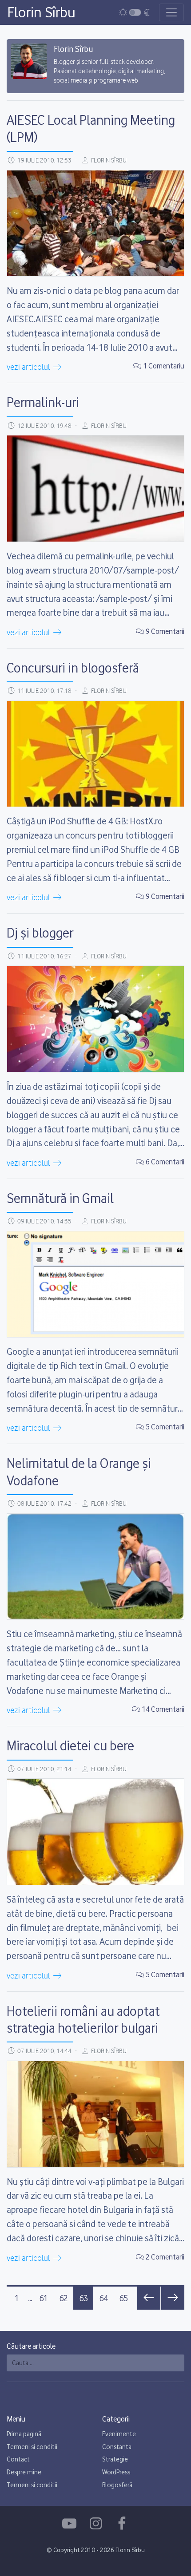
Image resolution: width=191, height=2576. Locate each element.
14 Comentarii (163, 1709)
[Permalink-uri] (95, 489)
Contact (18, 2459)
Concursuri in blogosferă (73, 668)
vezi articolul (29, 368)
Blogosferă (117, 2485)
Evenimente (119, 2434)
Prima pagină (24, 2434)
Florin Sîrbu (41, 12)
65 (123, 2298)
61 (44, 2298)
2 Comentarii (165, 2257)
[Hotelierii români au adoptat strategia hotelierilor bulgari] (95, 2114)
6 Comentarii (165, 1162)
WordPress (116, 2472)
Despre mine (24, 2472)
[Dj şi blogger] (95, 1019)
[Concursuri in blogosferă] (95, 754)
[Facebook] (71, 2524)
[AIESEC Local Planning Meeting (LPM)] (95, 224)
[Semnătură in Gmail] (95, 1284)
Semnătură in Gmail (60, 1198)
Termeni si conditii (32, 2447)
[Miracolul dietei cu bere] (95, 1832)
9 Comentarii (165, 631)
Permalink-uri (43, 402)
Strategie (115, 2459)
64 (103, 2298)
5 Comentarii (165, 1427)
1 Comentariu (164, 366)
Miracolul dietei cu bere (70, 1745)
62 (64, 2298)
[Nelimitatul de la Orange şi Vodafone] (95, 1567)
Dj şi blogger (40, 933)
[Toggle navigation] (171, 12)
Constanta (117, 2447)
